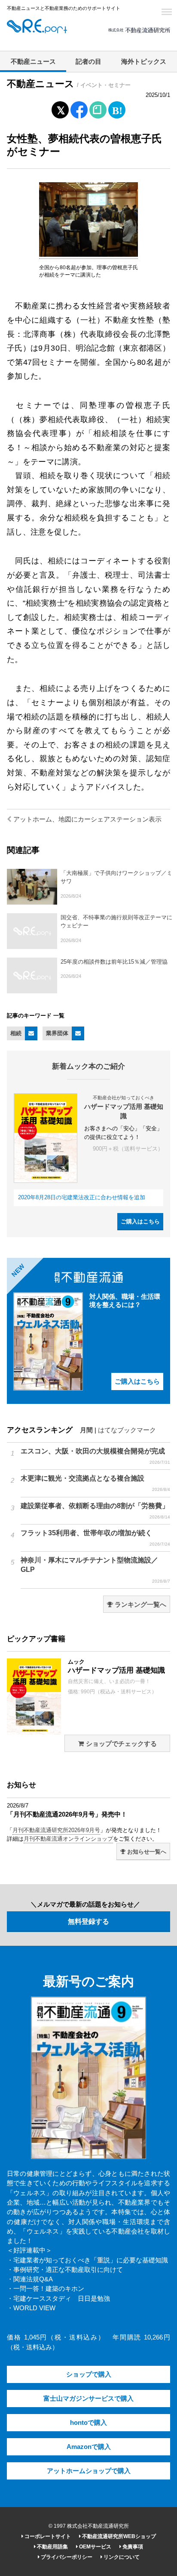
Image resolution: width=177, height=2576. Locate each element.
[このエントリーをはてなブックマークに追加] (117, 108)
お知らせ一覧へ (146, 1852)
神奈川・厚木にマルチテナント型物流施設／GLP (95, 1570)
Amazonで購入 (89, 2447)
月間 (86, 1430)
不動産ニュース (33, 62)
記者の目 (88, 62)
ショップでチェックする (121, 1744)
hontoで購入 (88, 2423)
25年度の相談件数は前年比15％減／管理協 (114, 962)
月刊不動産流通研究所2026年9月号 (56, 1830)
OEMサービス (95, 2547)
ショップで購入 (89, 2374)
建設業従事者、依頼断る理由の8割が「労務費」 (95, 1511)
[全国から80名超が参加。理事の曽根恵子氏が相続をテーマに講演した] (88, 255)
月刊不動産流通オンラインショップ (68, 1839)
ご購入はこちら (140, 1221)
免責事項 (132, 2547)
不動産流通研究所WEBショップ (118, 2536)
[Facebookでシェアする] (79, 111)
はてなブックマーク (127, 1430)
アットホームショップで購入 (89, 2471)
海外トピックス (144, 62)
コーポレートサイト (47, 2536)
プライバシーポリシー (66, 2557)
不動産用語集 (52, 2547)
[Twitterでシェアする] (60, 108)
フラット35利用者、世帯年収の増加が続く (95, 1538)
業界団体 (57, 1033)
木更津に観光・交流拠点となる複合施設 (95, 1483)
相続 (16, 1033)
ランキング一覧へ (140, 1605)
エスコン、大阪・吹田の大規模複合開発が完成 (95, 1456)
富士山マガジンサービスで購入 (88, 2399)
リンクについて (121, 2557)
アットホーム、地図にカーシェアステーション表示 (87, 819)
